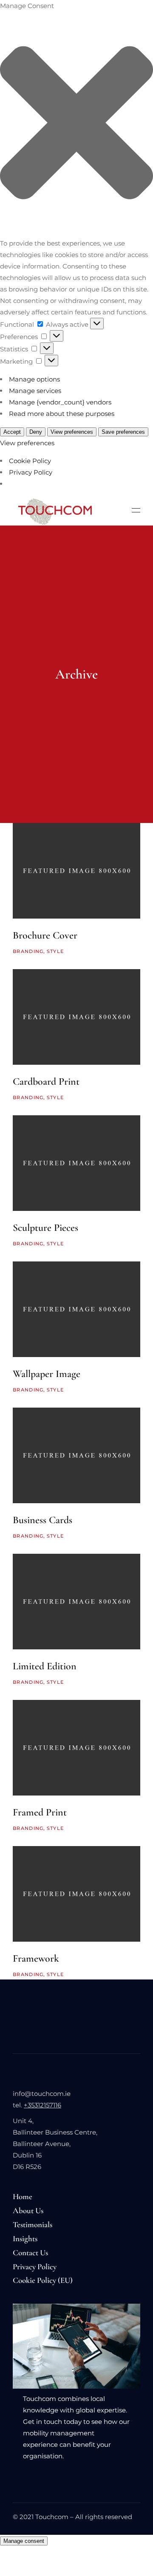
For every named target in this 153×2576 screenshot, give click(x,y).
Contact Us (30, 2252)
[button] (76, 124)
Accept (12, 432)
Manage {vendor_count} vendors (60, 402)
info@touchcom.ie (42, 2094)
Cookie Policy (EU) (43, 2280)
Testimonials (33, 2224)
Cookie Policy (30, 461)
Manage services (35, 391)
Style (55, 951)
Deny (36, 432)
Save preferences (123, 432)
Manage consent (24, 2541)
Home (23, 2196)
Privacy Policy (31, 472)
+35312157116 (42, 2105)
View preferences (72, 432)
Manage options (34, 379)
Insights (25, 2238)
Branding (28, 951)
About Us (28, 2210)
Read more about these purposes (62, 414)
